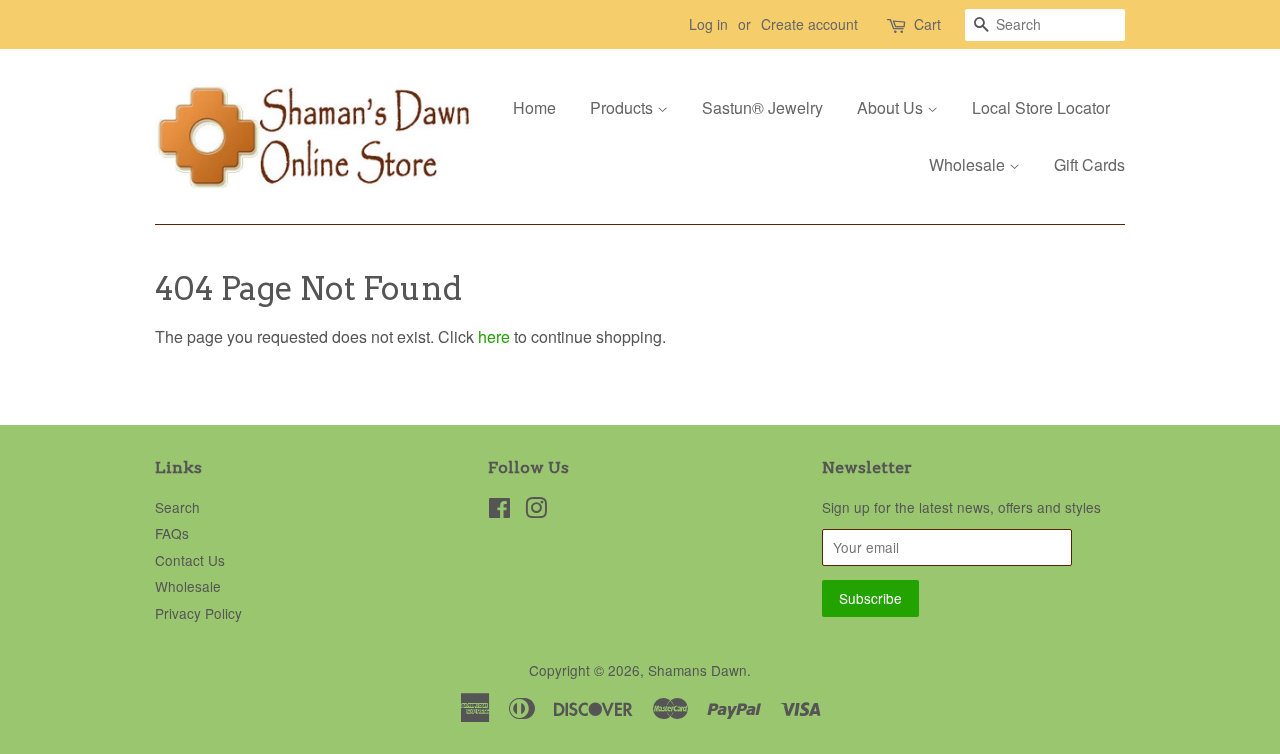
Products (623, 107)
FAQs (172, 533)
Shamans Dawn (697, 670)
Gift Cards (1089, 164)
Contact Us (190, 560)
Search (177, 507)
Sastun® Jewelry (762, 107)
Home (534, 107)
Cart (927, 24)
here (494, 336)
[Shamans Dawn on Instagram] (536, 511)
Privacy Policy (198, 613)
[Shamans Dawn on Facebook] (499, 511)
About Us (892, 107)
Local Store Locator (1041, 107)
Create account (809, 24)
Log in (708, 24)
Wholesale (969, 164)
